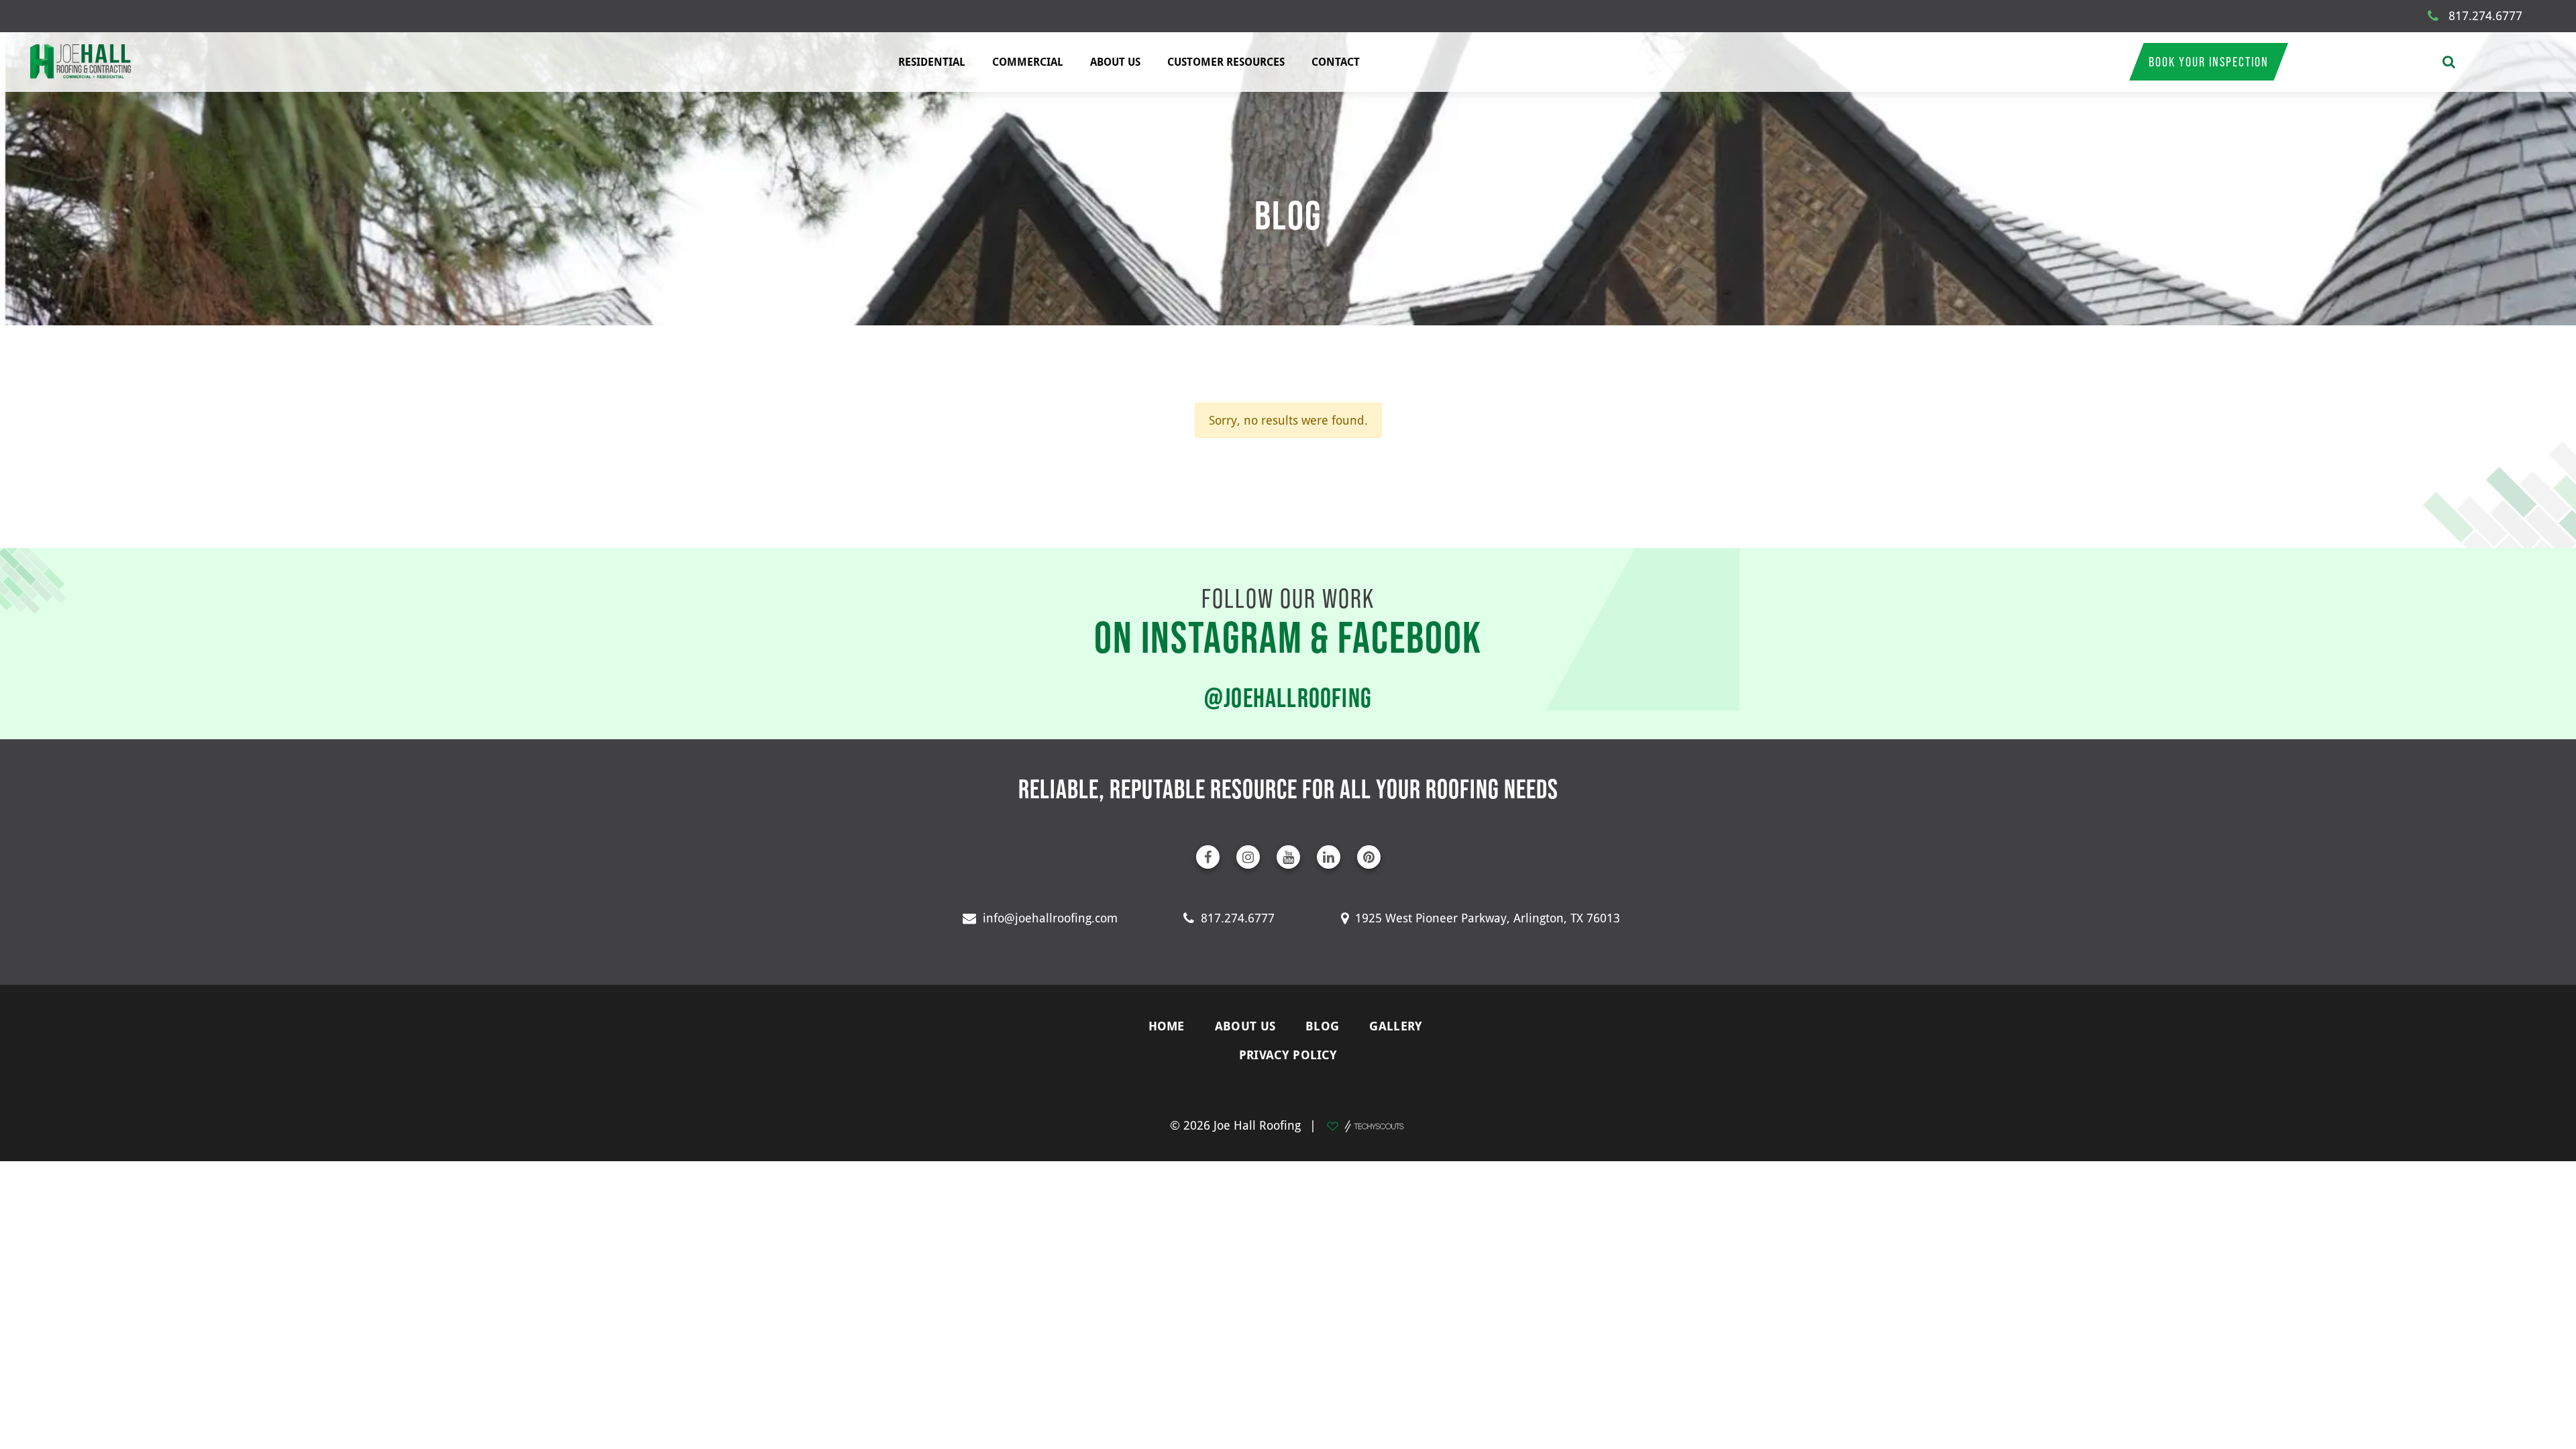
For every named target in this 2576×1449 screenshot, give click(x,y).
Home (1167, 1026)
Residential (932, 62)
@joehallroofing (1288, 697)
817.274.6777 (2485, 15)
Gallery (1396, 1026)
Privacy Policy (1288, 1055)
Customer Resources (1226, 62)
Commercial (1028, 62)
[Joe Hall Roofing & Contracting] (80, 62)
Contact (1336, 62)
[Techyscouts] (1365, 1125)
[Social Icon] (1208, 857)
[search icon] (2449, 62)
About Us (1115, 62)
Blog (1322, 1026)
